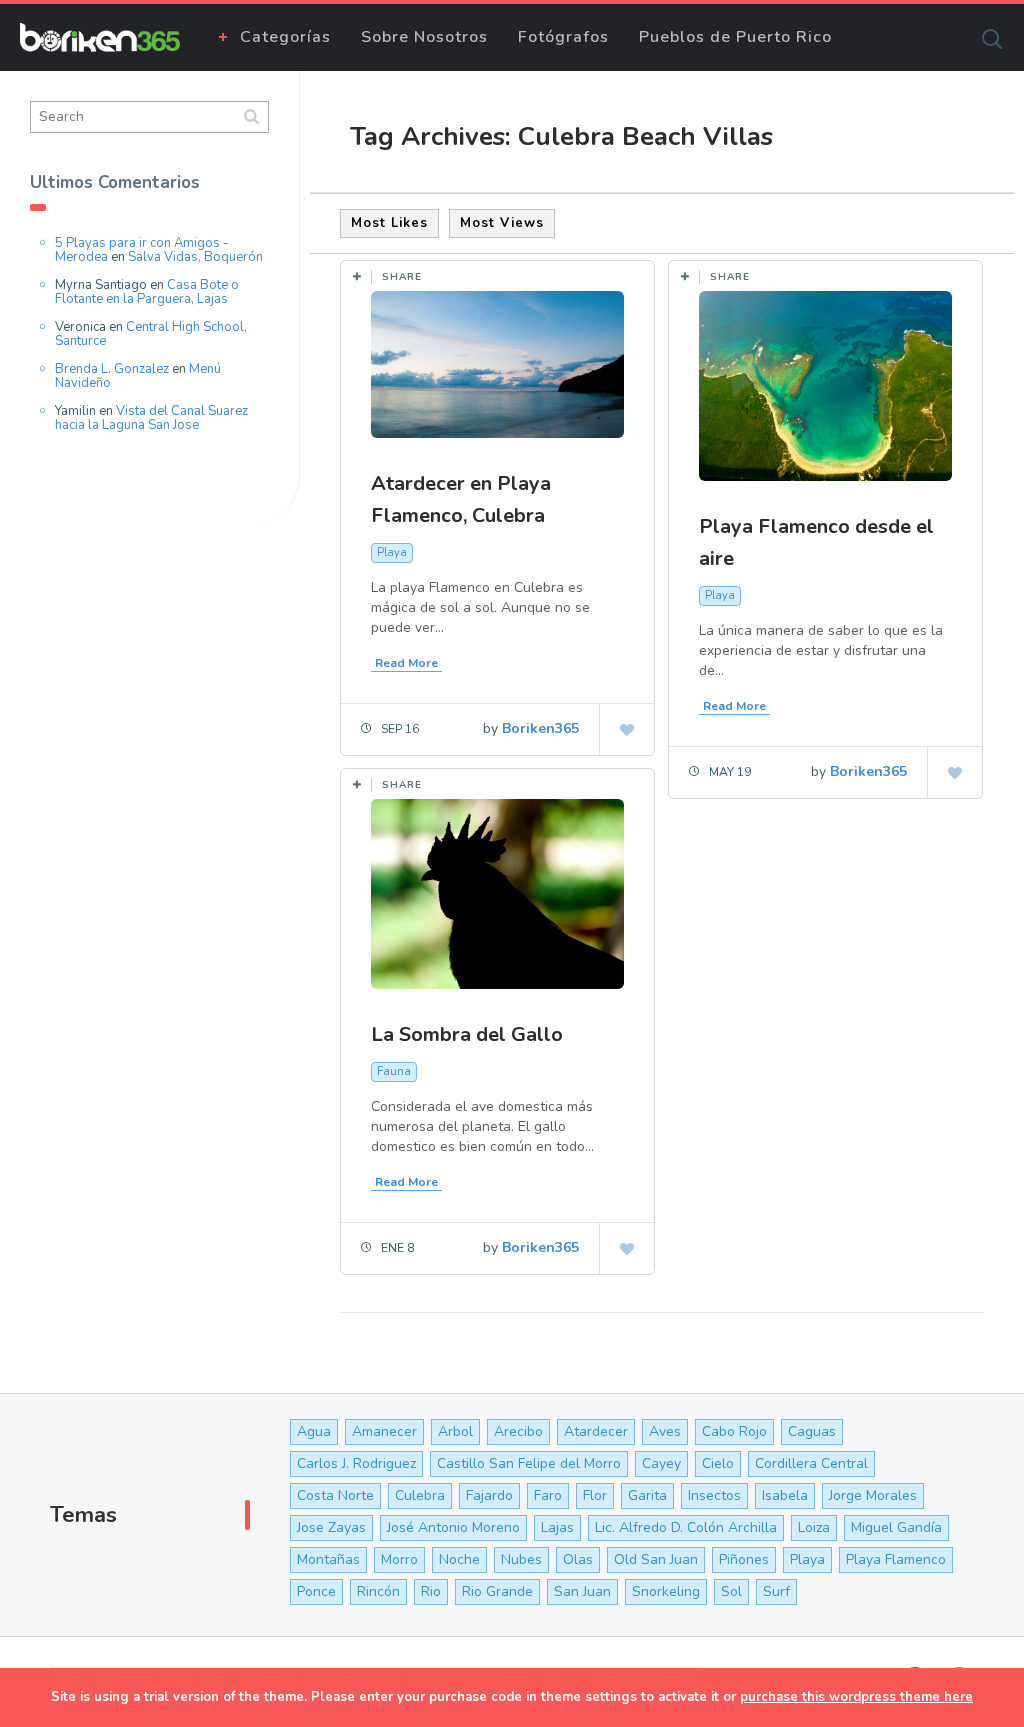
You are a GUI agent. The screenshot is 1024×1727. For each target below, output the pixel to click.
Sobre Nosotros (424, 37)
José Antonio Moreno (453, 1527)
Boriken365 (540, 728)
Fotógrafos (563, 37)
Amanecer (384, 1431)
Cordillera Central (811, 1463)
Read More (406, 663)
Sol (731, 1591)
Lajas (557, 1527)
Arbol (455, 1431)
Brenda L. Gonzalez (112, 369)
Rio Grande (497, 1591)
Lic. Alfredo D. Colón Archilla (686, 1527)
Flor (595, 1495)
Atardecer (596, 1431)
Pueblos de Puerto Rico (735, 37)
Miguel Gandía (896, 1527)
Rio (431, 1591)
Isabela (785, 1495)
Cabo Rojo (734, 1431)
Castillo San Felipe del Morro (529, 1463)
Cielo (718, 1463)
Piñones (744, 1559)
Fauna (394, 1071)
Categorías (285, 37)
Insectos (714, 1495)
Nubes (521, 1559)
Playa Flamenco (896, 1559)
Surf (776, 1591)
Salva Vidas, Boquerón (195, 257)
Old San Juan (656, 1559)
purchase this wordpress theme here (856, 1697)
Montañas (328, 1559)
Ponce (316, 1591)
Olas (578, 1559)
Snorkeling (666, 1591)
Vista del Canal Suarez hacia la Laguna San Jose (151, 418)
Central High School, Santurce (151, 334)
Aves (665, 1431)
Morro (399, 1559)
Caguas (812, 1431)
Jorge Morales (873, 1495)
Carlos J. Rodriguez (356, 1463)
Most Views (502, 223)
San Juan (582, 1591)
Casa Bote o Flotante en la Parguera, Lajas (147, 292)
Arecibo (518, 1431)
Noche (459, 1559)
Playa (392, 552)
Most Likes (389, 223)
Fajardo (489, 1495)
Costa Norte (335, 1495)
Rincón (378, 1591)
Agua (314, 1431)
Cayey (661, 1463)
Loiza (814, 1527)
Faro (548, 1495)
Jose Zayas (331, 1527)
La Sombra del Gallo (467, 1034)
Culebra (420, 1495)
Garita (647, 1495)
